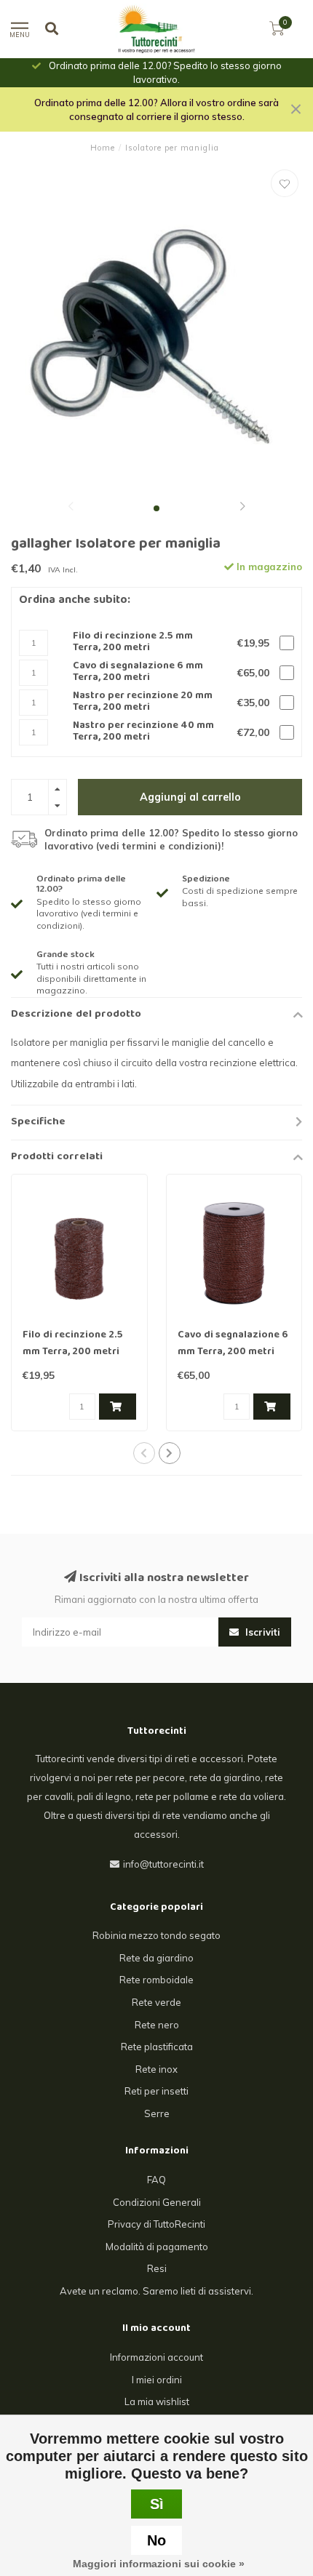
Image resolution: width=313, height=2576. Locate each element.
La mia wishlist (157, 2401)
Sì (157, 2504)
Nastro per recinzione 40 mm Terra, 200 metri (143, 732)
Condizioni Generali (157, 2202)
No (156, 2540)
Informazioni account (156, 2357)
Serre (157, 2113)
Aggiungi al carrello (190, 797)
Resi (157, 2268)
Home (103, 148)
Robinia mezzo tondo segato (156, 1935)
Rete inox (156, 2069)
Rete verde (156, 2002)
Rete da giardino (156, 1958)
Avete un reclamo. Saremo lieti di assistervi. (156, 2291)
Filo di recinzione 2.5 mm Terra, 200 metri (133, 643)
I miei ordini (157, 2380)
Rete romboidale (156, 1980)
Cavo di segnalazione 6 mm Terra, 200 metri (138, 672)
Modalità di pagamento (157, 2247)
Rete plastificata (157, 2047)
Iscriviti (261, 1632)
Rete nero (157, 2025)
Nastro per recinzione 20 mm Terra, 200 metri (143, 702)
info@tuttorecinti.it (163, 1864)
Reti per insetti (156, 2091)
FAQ (156, 2180)
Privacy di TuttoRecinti (156, 2224)
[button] (71, 508)
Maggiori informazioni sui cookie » (159, 2564)
